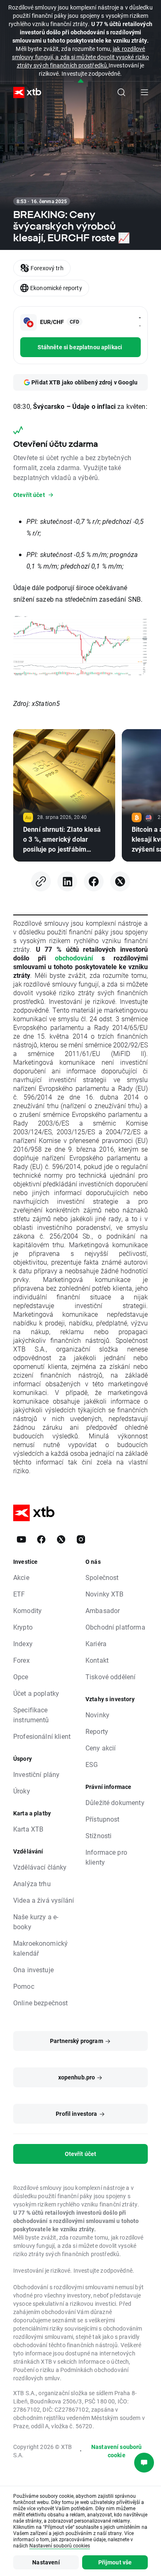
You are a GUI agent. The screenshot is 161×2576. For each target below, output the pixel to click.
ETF (19, 1594)
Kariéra (96, 1643)
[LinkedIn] (67, 881)
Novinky (97, 1715)
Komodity (27, 1610)
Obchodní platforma (115, 1627)
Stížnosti (98, 1835)
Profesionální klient (42, 1736)
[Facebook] (94, 881)
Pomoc (24, 1986)
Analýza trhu (32, 1883)
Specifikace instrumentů (31, 1715)
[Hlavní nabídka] (144, 92)
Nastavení (46, 2562)
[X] (120, 881)
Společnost (102, 1577)
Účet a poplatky (36, 1693)
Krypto (23, 1627)
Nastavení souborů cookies (60, 2545)
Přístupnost (103, 1819)
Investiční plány (36, 1774)
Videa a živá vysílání (44, 1900)
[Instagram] (81, 1539)
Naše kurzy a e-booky (36, 1922)
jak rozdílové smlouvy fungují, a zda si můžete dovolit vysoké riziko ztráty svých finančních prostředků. (80, 57)
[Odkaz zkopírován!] (41, 881)
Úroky (22, 1791)
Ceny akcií (101, 1748)
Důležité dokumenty (115, 1802)
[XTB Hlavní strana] (24, 92)
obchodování (74, 958)
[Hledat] (121, 92)
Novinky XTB (105, 1594)
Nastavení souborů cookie (117, 2451)
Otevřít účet (81, 2154)
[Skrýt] (81, 81)
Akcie (21, 1577)
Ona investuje (33, 1970)
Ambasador (103, 1610)
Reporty (97, 1731)
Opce (21, 1677)
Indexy (23, 1643)
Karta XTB (28, 1829)
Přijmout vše (115, 2562)
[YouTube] (21, 1539)
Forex (21, 1660)
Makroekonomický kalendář (40, 1948)
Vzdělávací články (40, 1867)
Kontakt (97, 1660)
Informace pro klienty (106, 1857)
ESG (92, 1764)
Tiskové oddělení (110, 1677)
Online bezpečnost (41, 2003)
